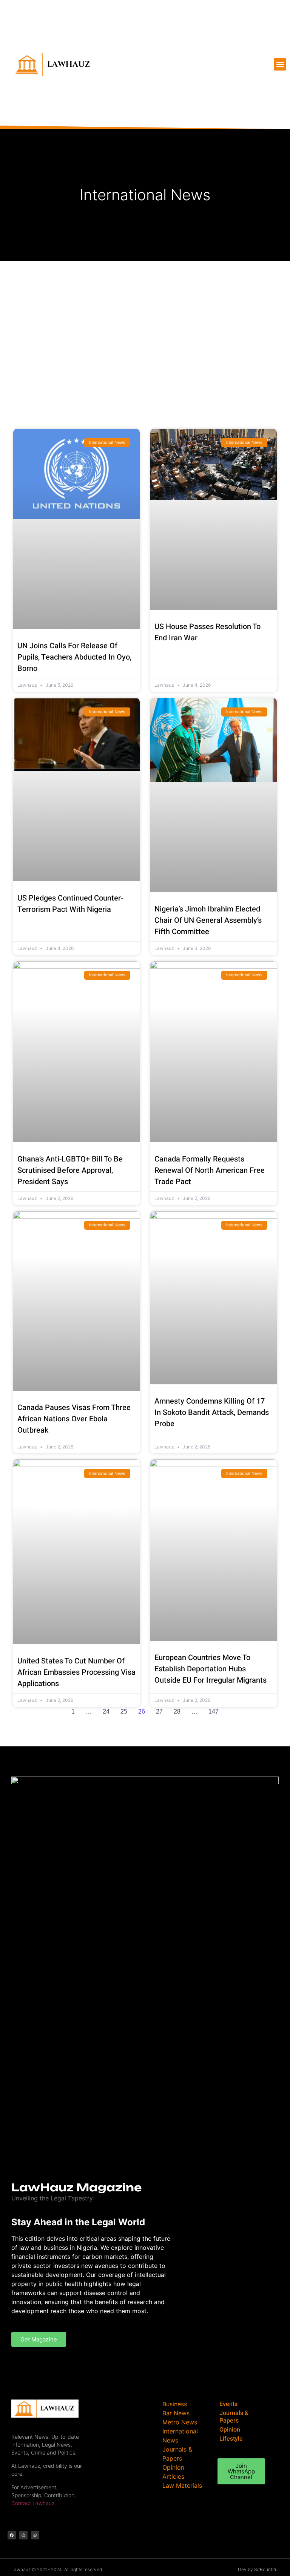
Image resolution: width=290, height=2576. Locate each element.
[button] (280, 64)
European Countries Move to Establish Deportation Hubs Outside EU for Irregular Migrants (211, 1669)
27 (159, 1711)
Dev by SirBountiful (258, 2569)
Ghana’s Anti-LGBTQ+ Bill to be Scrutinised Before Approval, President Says (70, 1170)
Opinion (230, 2430)
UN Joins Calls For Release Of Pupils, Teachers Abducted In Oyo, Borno (74, 657)
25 (124, 1711)
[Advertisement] (145, 318)
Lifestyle (231, 2439)
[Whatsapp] (35, 2535)
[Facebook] (12, 2535)
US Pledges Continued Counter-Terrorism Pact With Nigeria (70, 904)
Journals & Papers (234, 2417)
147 (214, 1711)
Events (228, 2404)
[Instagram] (23, 2535)
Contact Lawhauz (33, 2503)
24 (106, 1711)
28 (177, 1711)
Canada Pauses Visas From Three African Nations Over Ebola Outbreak (74, 1419)
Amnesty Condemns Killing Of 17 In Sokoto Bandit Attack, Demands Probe (212, 1412)
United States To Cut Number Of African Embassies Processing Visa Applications (76, 1672)
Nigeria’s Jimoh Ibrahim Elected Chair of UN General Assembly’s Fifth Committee (208, 920)
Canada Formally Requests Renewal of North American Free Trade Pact (210, 1170)
